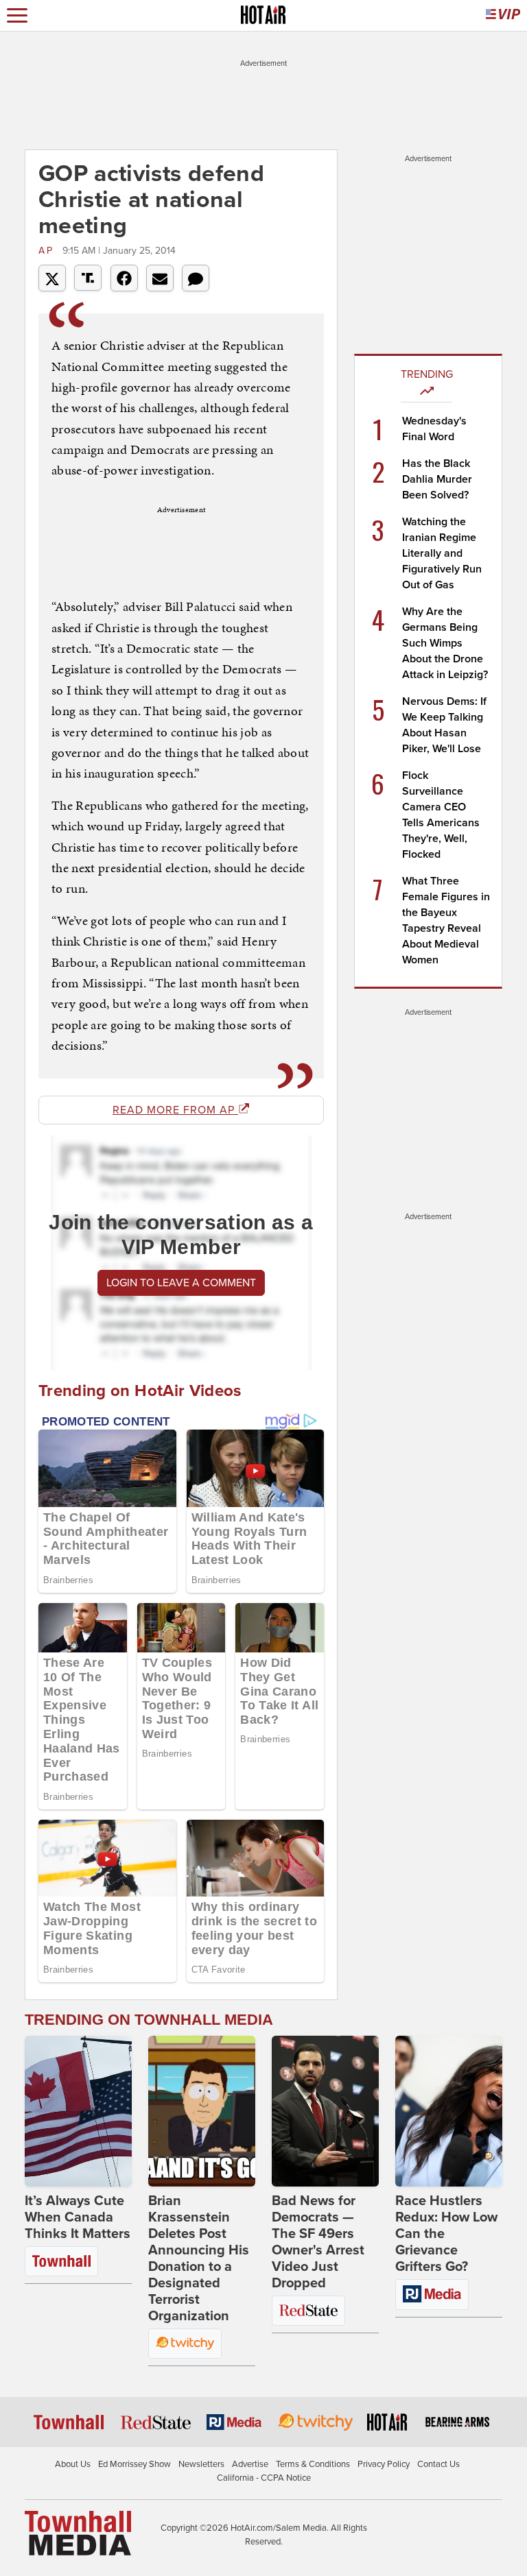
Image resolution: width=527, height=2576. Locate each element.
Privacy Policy (384, 2464)
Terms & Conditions (313, 2464)
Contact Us (438, 2464)
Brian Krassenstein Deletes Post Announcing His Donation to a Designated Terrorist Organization (199, 2259)
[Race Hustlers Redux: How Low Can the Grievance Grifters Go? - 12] (449, 2111)
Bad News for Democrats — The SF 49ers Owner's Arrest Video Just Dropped (318, 2242)
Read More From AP (175, 1110)
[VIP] (503, 15)
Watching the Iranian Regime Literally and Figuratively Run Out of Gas (442, 553)
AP (49, 251)
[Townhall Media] (78, 2533)
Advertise (250, 2464)
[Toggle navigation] (17, 15)
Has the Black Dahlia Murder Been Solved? (437, 479)
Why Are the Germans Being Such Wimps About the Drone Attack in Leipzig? (445, 643)
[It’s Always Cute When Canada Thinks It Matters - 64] (78, 2111)
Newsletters (201, 2464)
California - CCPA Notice (264, 2478)
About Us (73, 2464)
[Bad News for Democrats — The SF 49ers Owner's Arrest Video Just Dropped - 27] (325, 2111)
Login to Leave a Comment (181, 1283)
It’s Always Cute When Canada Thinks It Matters (78, 2217)
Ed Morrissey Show (134, 2464)
